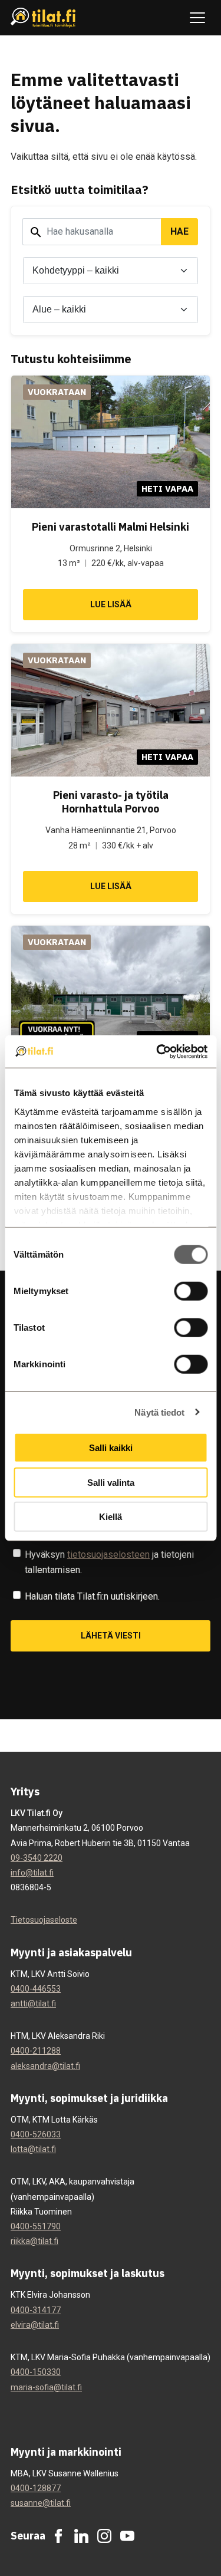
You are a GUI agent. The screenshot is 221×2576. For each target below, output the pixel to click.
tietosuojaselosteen (108, 1555)
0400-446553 (36, 1989)
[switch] (191, 1291)
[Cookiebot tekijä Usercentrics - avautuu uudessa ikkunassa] (157, 1051)
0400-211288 (36, 2051)
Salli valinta (111, 1482)
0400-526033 (36, 2134)
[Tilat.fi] (43, 18)
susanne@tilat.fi (41, 2503)
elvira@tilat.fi (35, 2325)
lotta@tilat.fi (33, 2149)
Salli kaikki (111, 1448)
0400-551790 (36, 2226)
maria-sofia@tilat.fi (46, 2387)
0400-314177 (36, 2310)
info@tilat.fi (32, 1873)
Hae (179, 231)
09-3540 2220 (37, 1858)
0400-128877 (36, 2488)
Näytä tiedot (159, 1412)
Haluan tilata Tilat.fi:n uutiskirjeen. (92, 1596)
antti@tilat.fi (33, 2003)
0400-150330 (36, 2372)
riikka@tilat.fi (34, 2241)
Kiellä (111, 1517)
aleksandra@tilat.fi (45, 2066)
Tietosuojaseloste (44, 1920)
